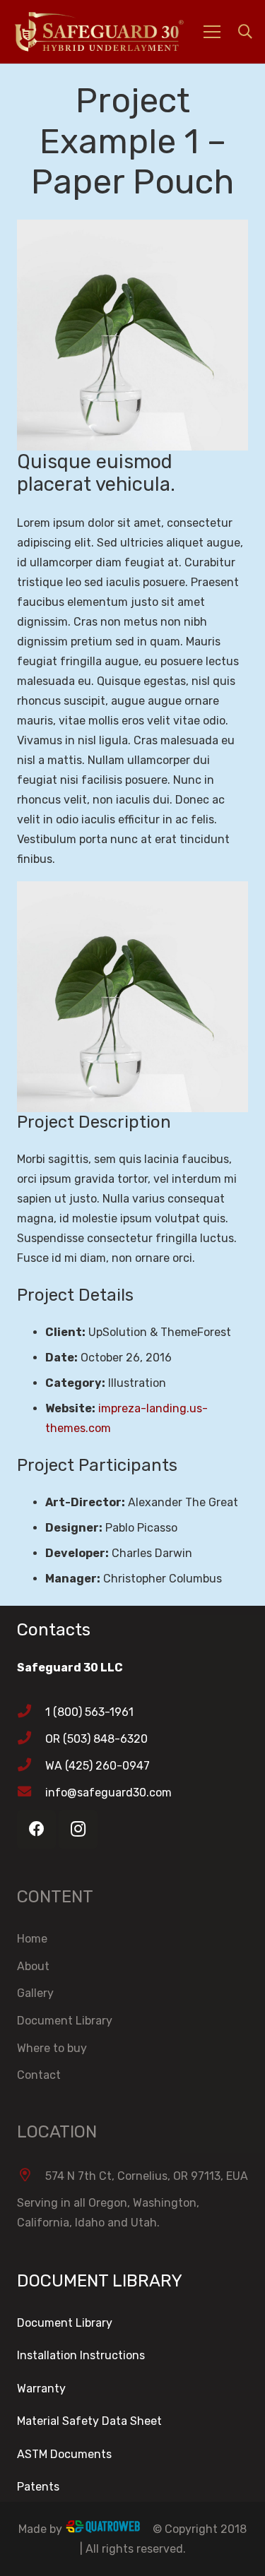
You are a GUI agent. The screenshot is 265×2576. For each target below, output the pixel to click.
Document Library (65, 2021)
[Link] (117, 32)
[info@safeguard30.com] (31, 1793)
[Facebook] (36, 1829)
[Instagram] (78, 1829)
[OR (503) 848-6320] (31, 1739)
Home (32, 1939)
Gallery (35, 1993)
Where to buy (52, 2048)
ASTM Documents (64, 2454)
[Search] (245, 32)
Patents (38, 2487)
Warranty (41, 2389)
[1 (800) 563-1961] (31, 1712)
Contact (39, 2075)
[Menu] (212, 32)
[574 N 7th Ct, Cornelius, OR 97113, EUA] (31, 2176)
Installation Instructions (81, 2355)
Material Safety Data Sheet (89, 2421)
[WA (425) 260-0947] (31, 1766)
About (33, 1966)
